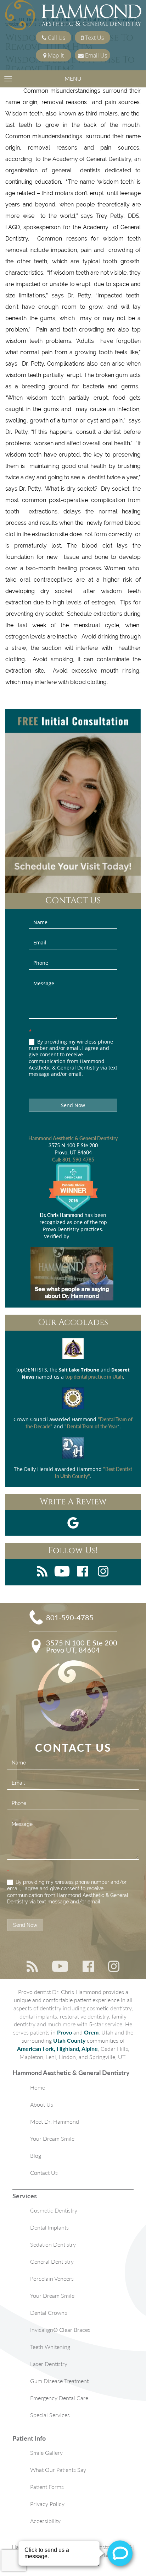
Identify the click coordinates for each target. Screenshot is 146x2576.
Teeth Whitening (50, 2347)
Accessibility (45, 2521)
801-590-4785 (78, 1160)
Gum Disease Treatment (59, 2381)
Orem (91, 2032)
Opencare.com (86, 1236)
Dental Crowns (49, 2313)
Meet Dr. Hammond (55, 2121)
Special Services (50, 2415)
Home (38, 2087)
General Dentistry (52, 2261)
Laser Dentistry (49, 2364)
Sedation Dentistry (53, 2244)
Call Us (56, 38)
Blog (36, 2155)
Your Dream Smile (52, 2138)
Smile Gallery (46, 2453)
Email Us (95, 55)
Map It (55, 55)
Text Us (94, 38)
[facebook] (83, 1572)
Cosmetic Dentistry (54, 2210)
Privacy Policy (47, 2504)
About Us (42, 2104)
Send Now (73, 1105)
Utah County (69, 2040)
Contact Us (44, 2173)
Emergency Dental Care (59, 2398)
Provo (64, 2032)
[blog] (42, 1572)
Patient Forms (47, 2487)
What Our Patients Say (58, 2470)
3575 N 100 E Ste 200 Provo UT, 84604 (82, 1646)
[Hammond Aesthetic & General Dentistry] (73, 16)
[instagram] (103, 1572)
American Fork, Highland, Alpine (57, 2049)
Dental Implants (49, 2227)
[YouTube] (62, 1572)
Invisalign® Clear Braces (60, 2330)
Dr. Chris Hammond (61, 1215)
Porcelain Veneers (52, 2278)
